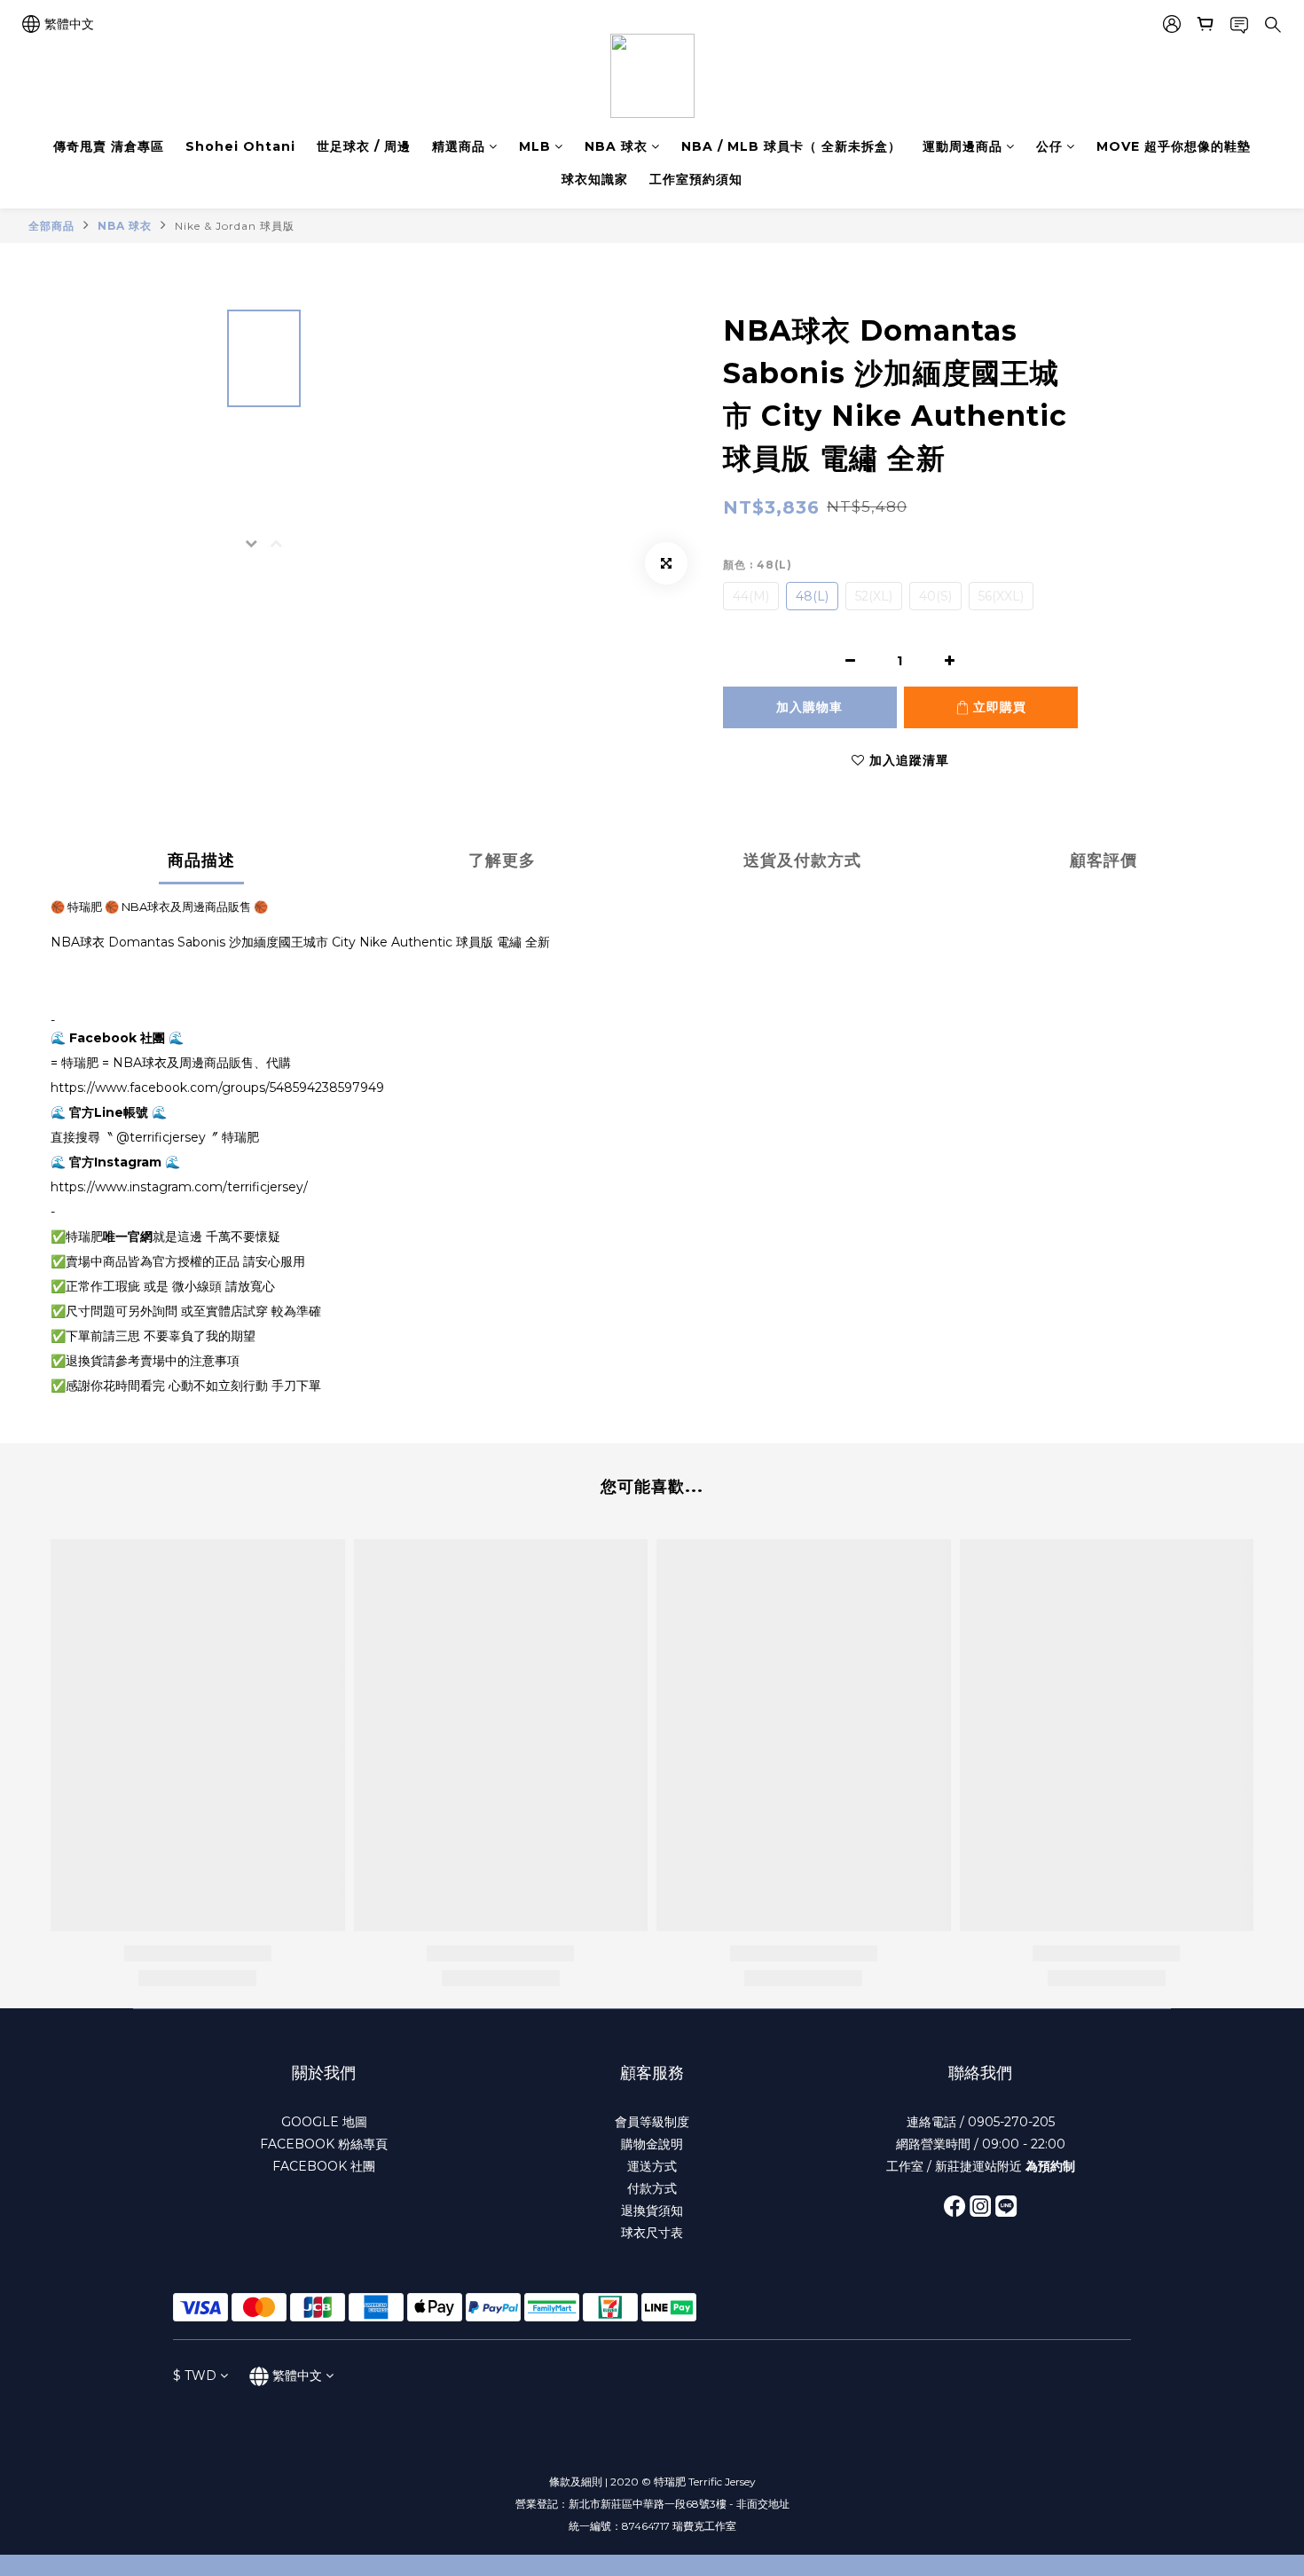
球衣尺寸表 (652, 2233)
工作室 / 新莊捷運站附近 (981, 2166)
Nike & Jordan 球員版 (235, 226)
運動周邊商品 (962, 146)
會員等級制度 (652, 2122)
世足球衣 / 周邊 (364, 146)
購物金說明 (652, 2144)
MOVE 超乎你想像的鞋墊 (1174, 146)
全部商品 (51, 226)
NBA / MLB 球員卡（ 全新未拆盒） (791, 146)
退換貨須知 (652, 2211)
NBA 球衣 (616, 146)
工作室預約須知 (696, 179)
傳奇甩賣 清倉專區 (109, 146)
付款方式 (652, 2188)
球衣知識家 (595, 179)
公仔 (1049, 146)
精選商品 (459, 146)
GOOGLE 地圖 (324, 2122)
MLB (535, 146)
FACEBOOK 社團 (324, 2166)
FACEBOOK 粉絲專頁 (324, 2144)
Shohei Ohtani (240, 146)
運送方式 (652, 2166)
